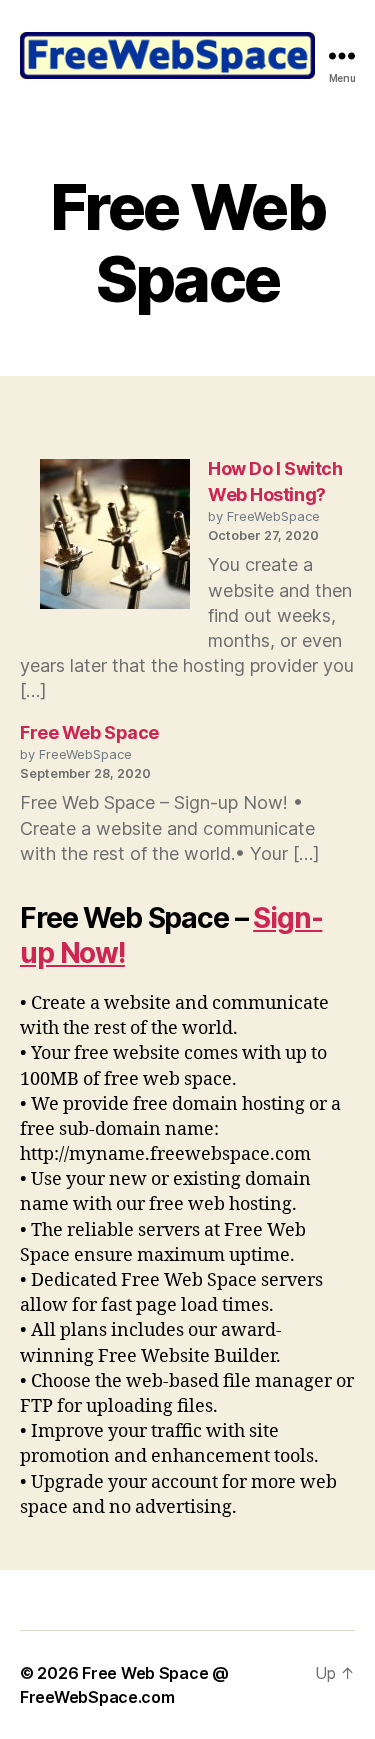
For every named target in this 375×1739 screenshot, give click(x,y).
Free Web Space (89, 732)
